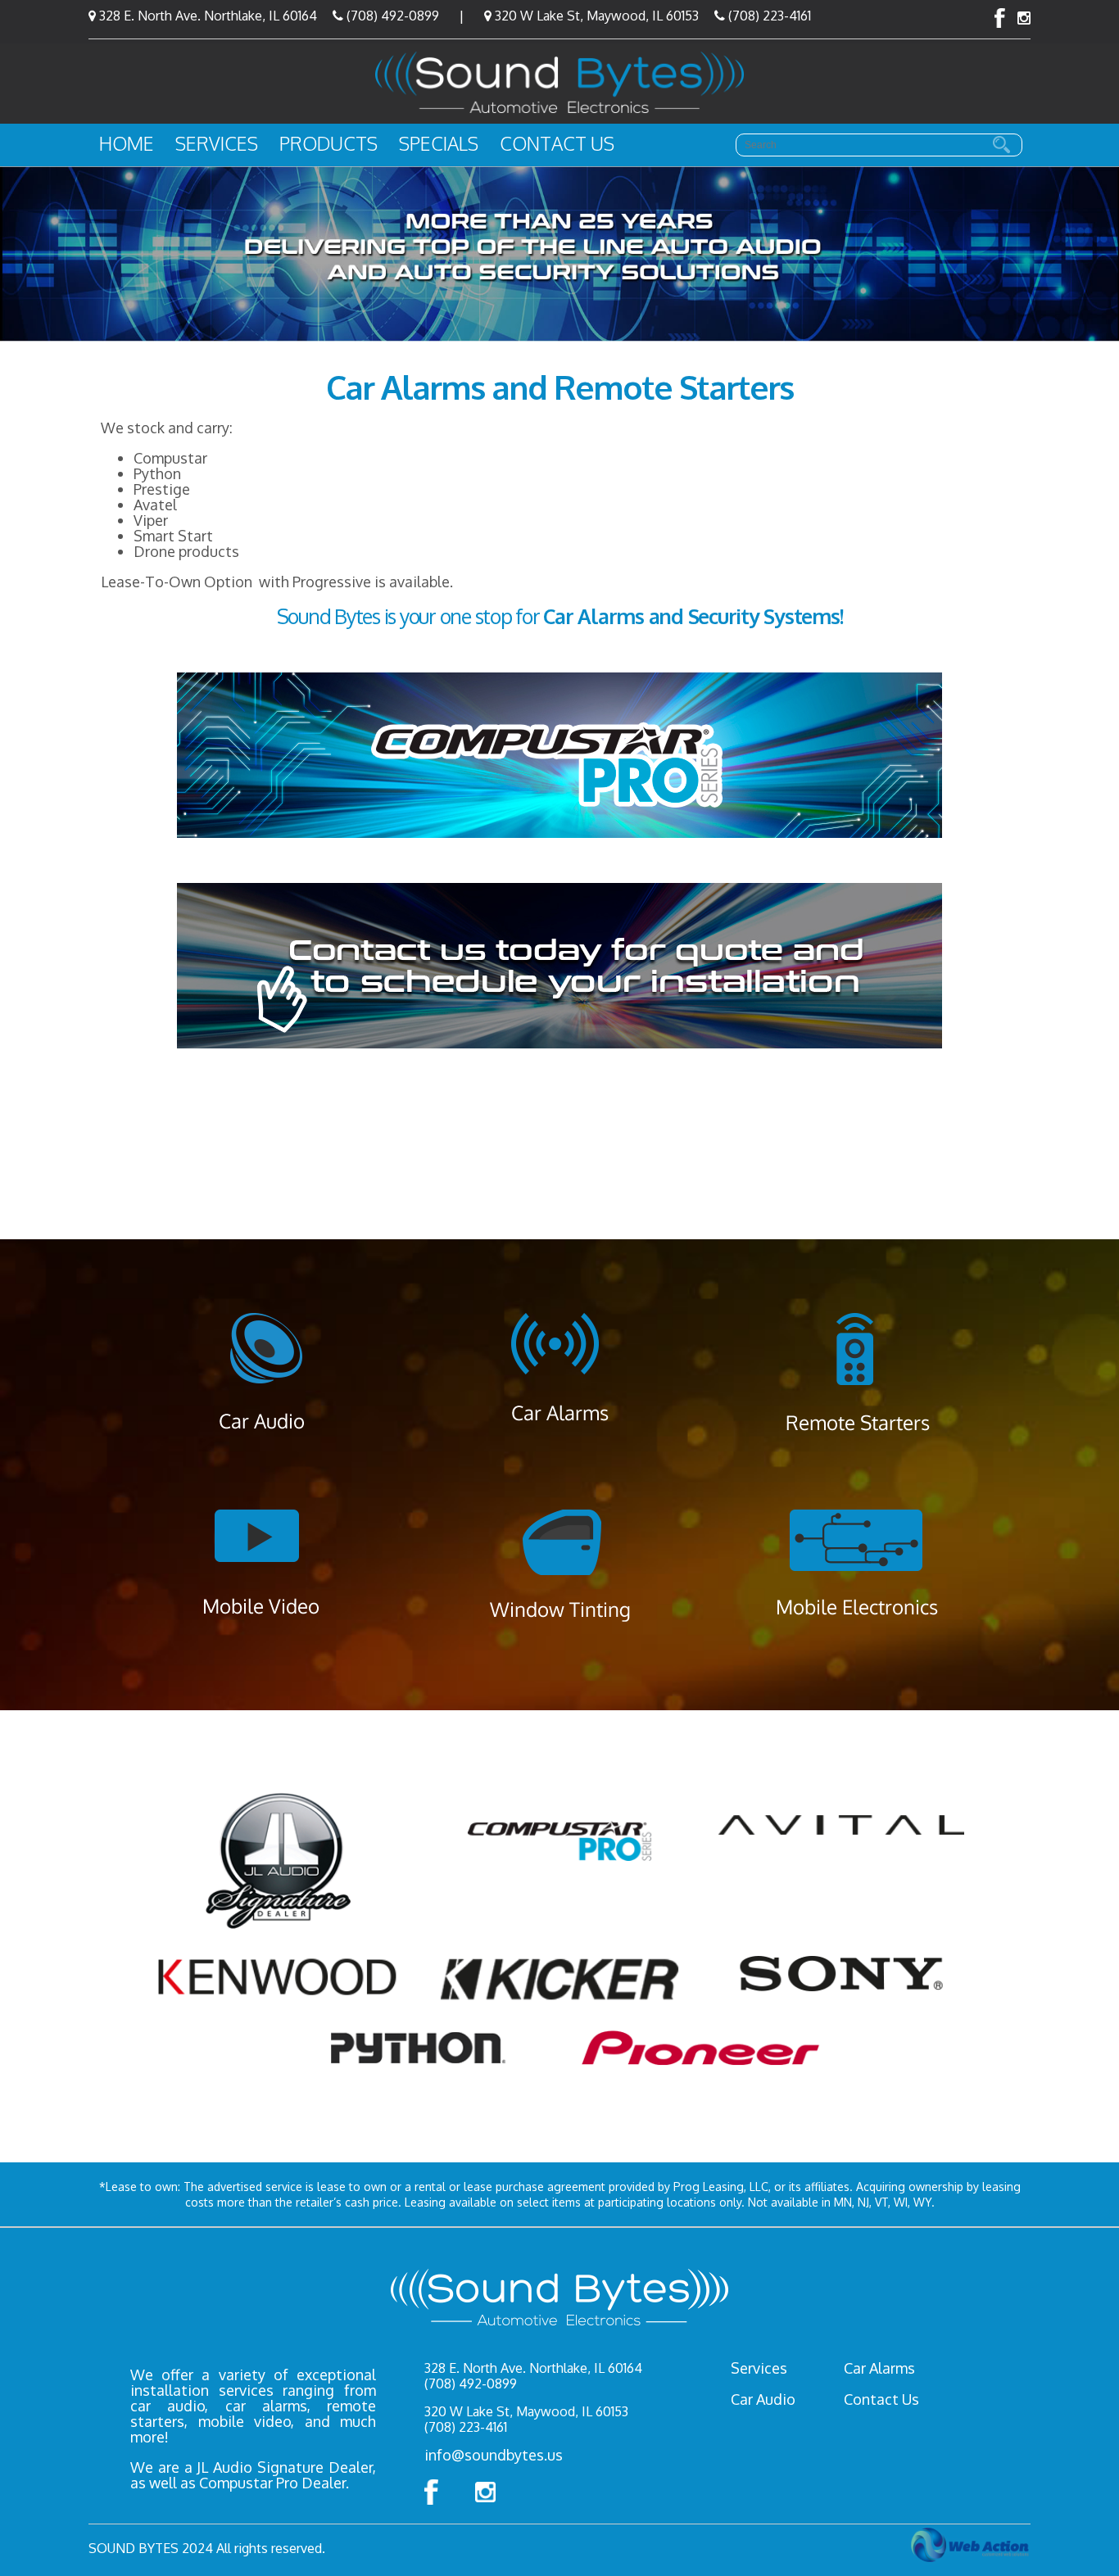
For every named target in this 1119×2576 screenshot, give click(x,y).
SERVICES (217, 143)
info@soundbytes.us (494, 2455)
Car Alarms (879, 2368)
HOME (127, 143)
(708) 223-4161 (768, 16)
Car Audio (763, 2399)
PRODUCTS (328, 143)
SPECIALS (439, 143)
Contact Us (881, 2399)
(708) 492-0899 (391, 16)
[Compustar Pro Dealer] (559, 755)
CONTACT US (557, 143)
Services (759, 2368)
